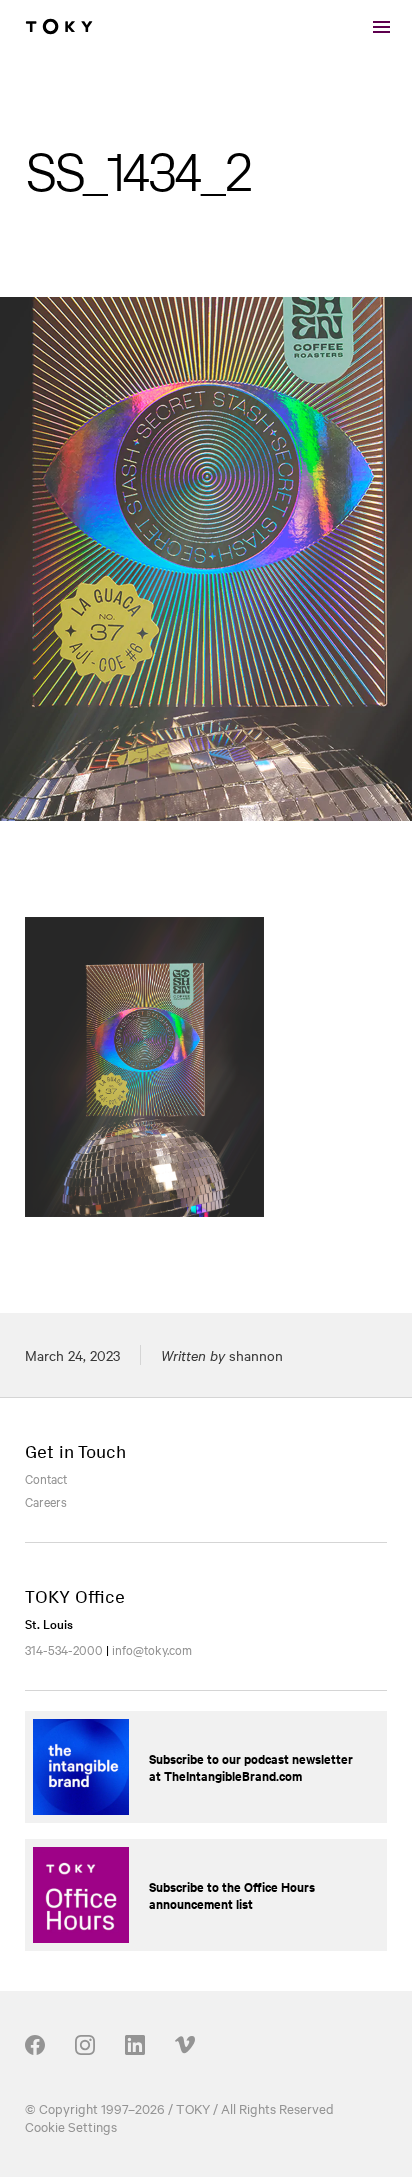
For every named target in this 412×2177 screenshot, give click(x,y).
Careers (46, 1501)
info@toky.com (152, 1649)
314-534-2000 (64, 1649)
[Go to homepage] (59, 27)
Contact (46, 1478)
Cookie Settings (71, 2126)
